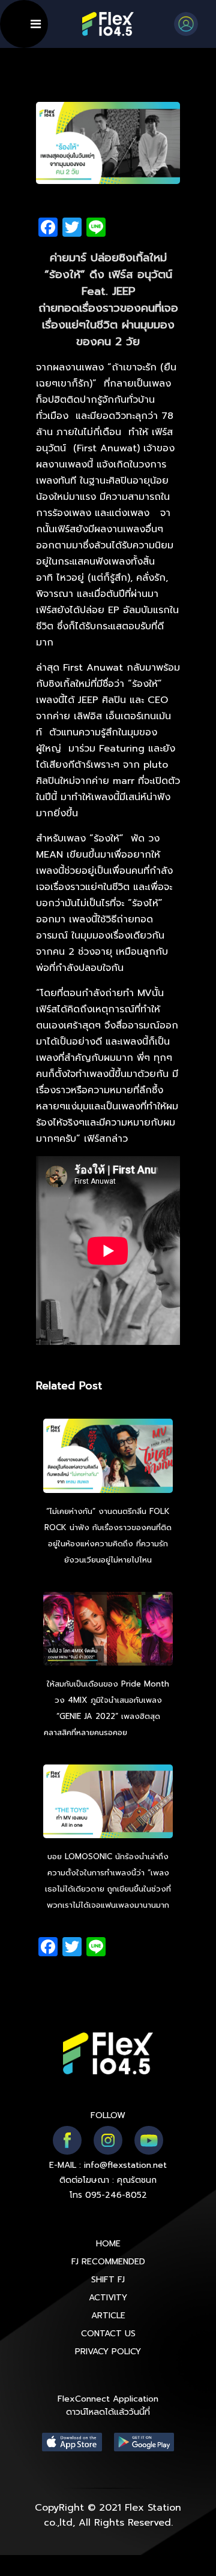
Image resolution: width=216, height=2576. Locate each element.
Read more (151, 1732)
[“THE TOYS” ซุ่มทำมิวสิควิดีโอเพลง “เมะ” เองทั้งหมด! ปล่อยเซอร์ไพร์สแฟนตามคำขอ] (108, 1803)
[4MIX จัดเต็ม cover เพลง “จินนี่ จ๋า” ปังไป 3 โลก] (108, 1630)
